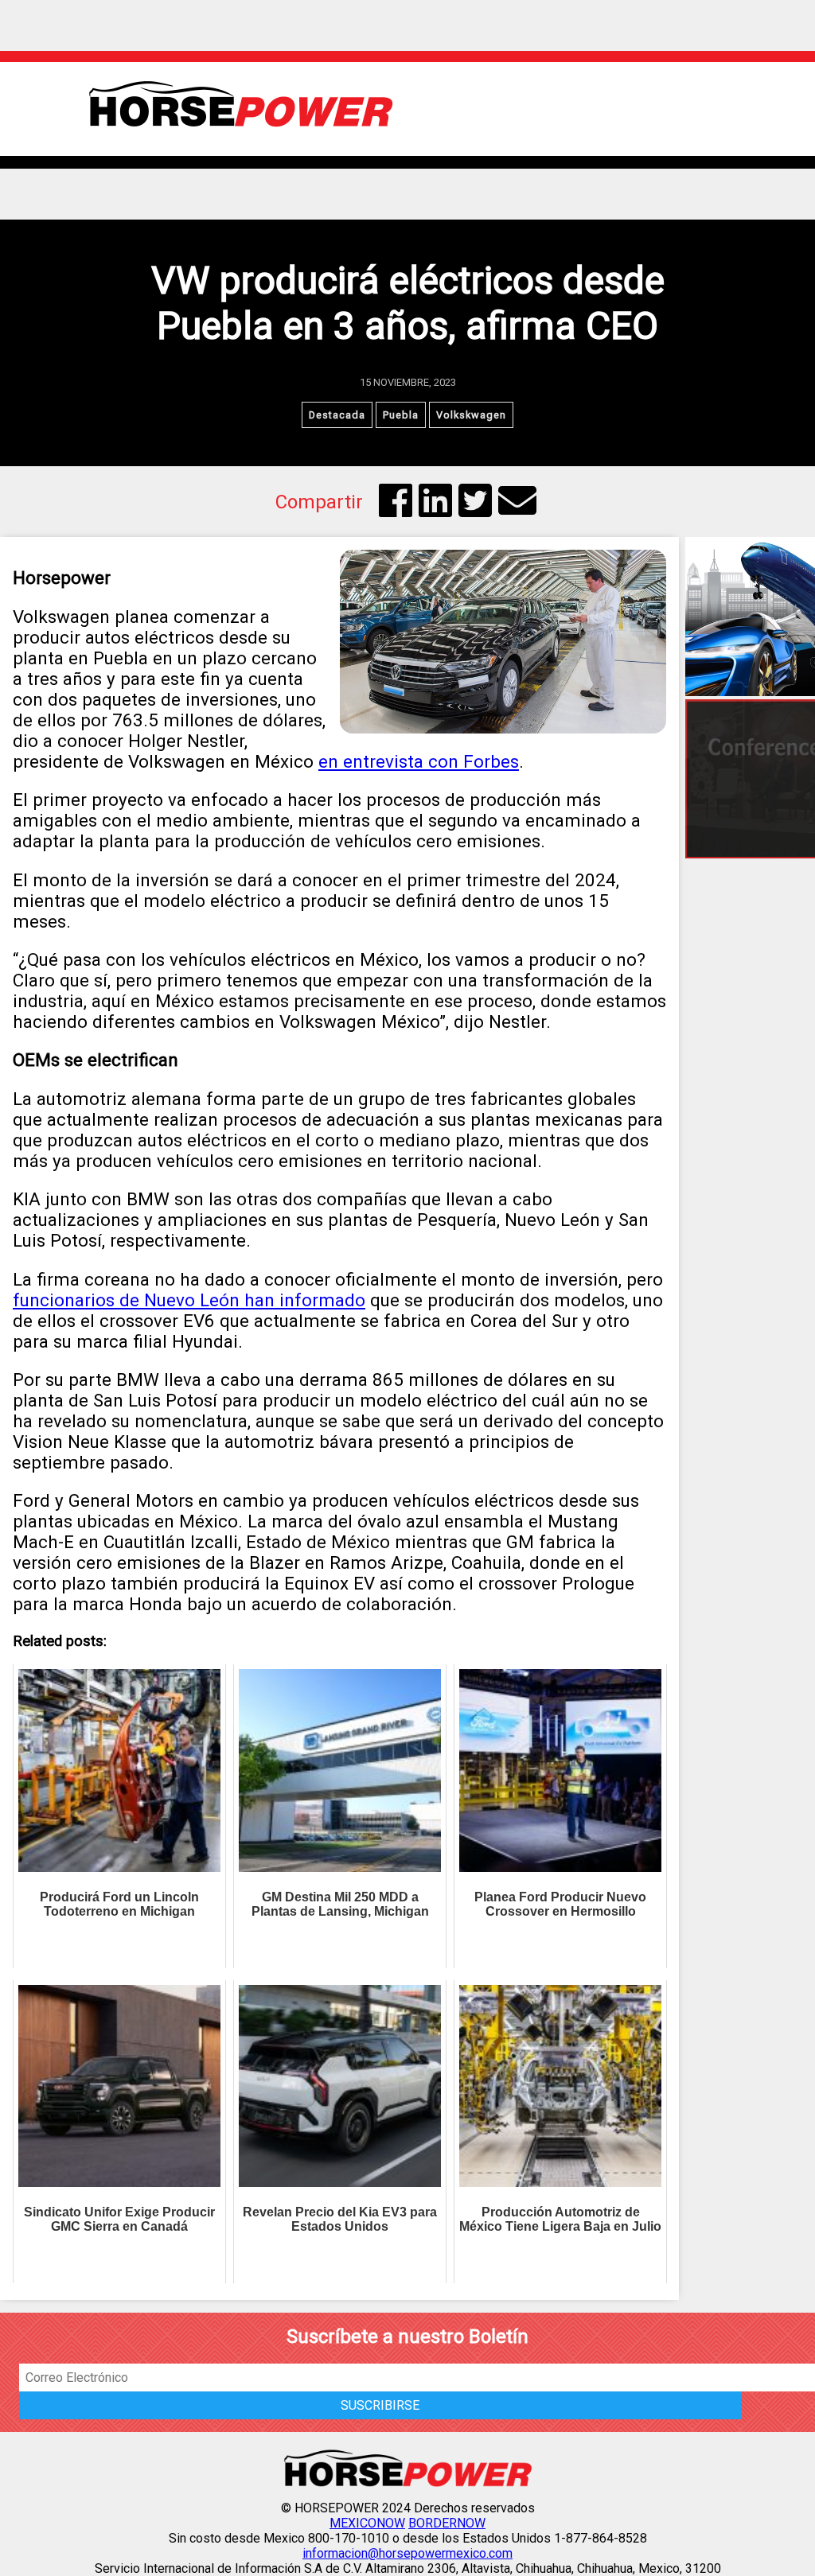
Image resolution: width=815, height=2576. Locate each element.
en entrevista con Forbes (419, 761)
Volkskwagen (471, 415)
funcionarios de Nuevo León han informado (189, 1300)
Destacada (337, 415)
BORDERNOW (447, 2523)
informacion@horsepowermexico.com (407, 2553)
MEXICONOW (367, 2523)
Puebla (401, 415)
